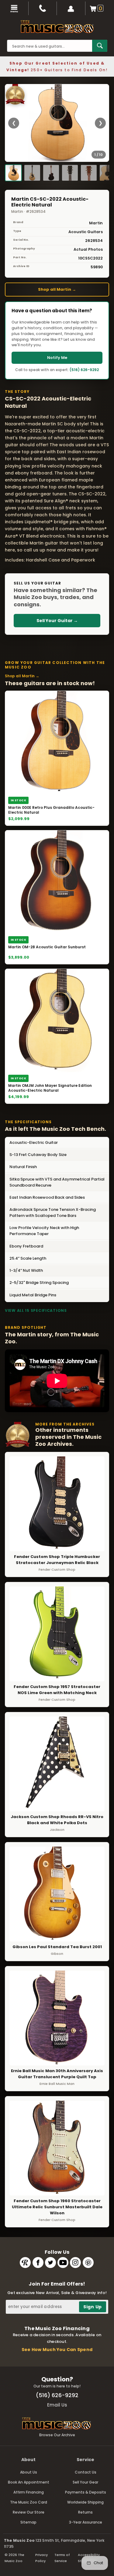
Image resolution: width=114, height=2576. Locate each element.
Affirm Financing (29, 2492)
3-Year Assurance (86, 2522)
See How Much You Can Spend (57, 2350)
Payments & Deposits (86, 2492)
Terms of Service (62, 2558)
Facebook (38, 2263)
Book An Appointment (29, 2482)
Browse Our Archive (57, 2435)
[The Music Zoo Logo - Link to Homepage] (57, 27)
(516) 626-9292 (84, 370)
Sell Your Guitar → (57, 621)
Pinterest (88, 2263)
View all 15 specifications (36, 1310)
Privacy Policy (41, 2558)
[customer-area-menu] (71, 8)
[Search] (100, 46)
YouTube (63, 2263)
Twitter (50, 2263)
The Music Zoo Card (29, 2502)
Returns (85, 2512)
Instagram (75, 2263)
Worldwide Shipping (85, 2502)
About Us (29, 2472)
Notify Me (57, 358)
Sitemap (28, 2522)
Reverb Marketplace (25, 2263)
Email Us (57, 2405)
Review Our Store (29, 2512)
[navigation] (14, 8)
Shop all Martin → (57, 289)
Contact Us (86, 2472)
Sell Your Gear (85, 2482)
